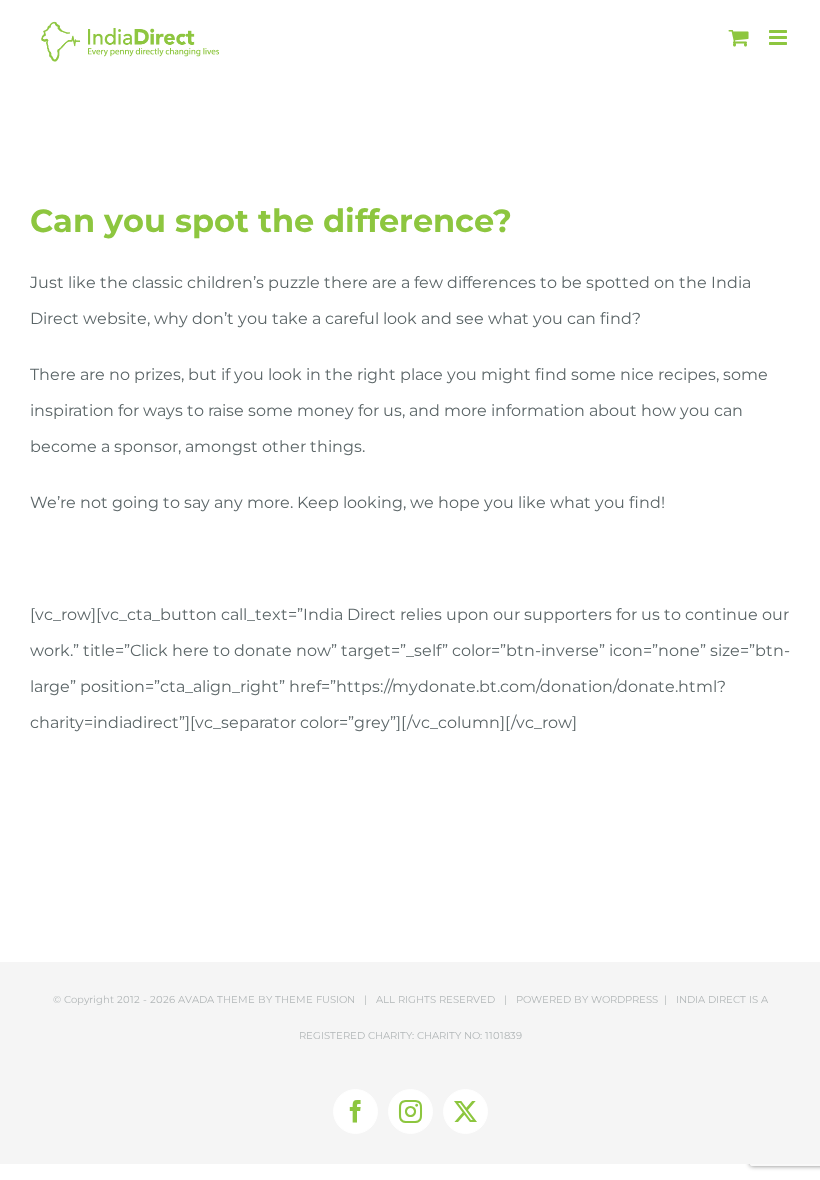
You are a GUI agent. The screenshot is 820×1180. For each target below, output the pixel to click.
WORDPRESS (624, 999)
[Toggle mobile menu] (779, 37)
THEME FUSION (315, 999)
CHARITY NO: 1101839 (469, 1035)
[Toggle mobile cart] (739, 37)
